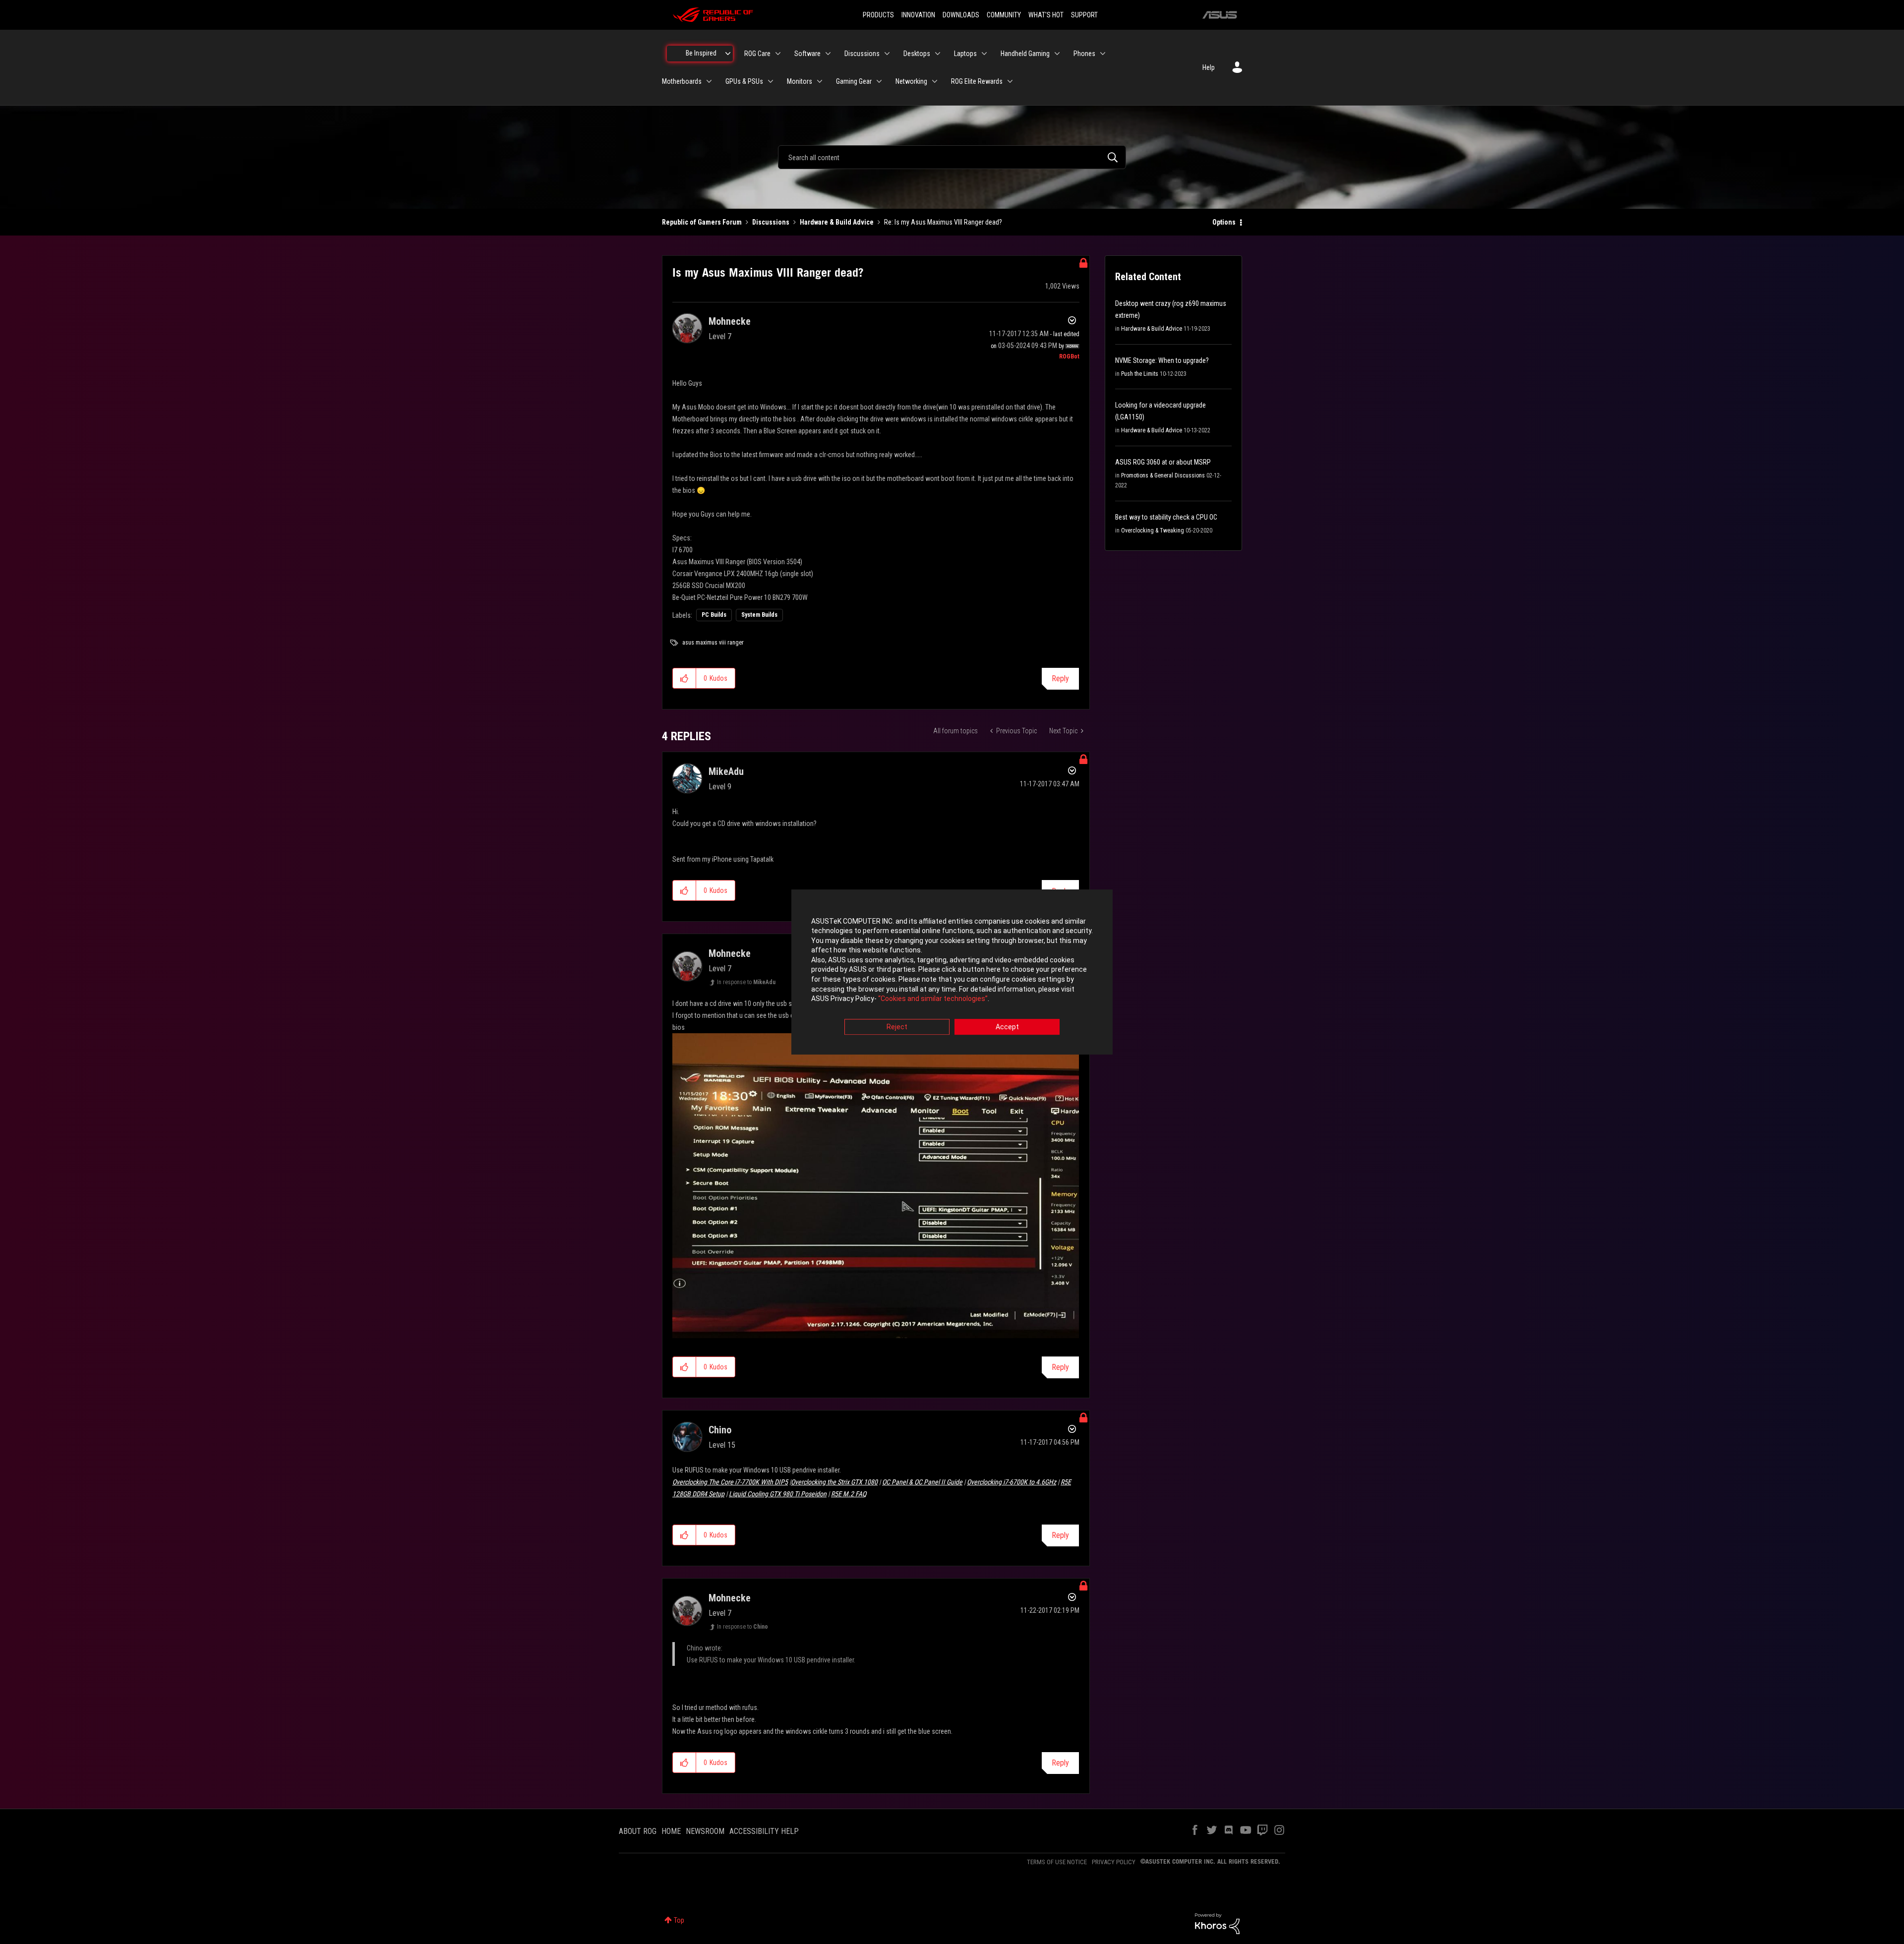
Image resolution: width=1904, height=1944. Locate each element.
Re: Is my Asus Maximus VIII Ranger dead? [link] (943, 222)
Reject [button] (897, 1027)
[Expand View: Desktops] (938, 54)
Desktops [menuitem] (917, 54)
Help (1209, 67)
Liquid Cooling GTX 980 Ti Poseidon (778, 1494)
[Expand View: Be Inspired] (728, 54)
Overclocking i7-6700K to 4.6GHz (1011, 1482)
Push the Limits (1140, 374)
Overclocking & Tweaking (1153, 530)
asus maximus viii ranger (713, 643)
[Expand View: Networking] (935, 81)
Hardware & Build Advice (837, 222)
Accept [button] (1007, 1027)
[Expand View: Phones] (1103, 54)
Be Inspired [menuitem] (701, 53)
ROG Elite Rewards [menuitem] (977, 81)
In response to (746, 982)
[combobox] (952, 157)
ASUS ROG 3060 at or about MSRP (1163, 462)
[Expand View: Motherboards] (709, 81)
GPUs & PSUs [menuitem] (744, 81)
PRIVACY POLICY (1114, 1862)
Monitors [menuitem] (800, 81)
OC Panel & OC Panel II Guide (922, 1482)
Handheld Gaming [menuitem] (1025, 54)
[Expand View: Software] (828, 54)
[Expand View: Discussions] (887, 54)
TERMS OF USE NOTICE (1057, 1862)
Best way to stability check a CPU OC (1166, 517)
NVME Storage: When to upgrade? (1162, 360)
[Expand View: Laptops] (984, 54)
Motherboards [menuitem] (682, 81)
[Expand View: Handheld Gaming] (1057, 54)
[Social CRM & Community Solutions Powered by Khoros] (1217, 1923)
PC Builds (714, 615)
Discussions (771, 222)
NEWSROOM (705, 1831)
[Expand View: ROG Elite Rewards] (1010, 81)
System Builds (759, 615)
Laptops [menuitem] (965, 54)
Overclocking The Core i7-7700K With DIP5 (730, 1482)
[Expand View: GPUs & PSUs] (771, 81)
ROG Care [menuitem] (757, 54)
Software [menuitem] (807, 54)
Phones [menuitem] (1084, 54)
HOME (671, 1831)
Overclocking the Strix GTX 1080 (834, 1482)
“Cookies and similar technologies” (933, 999)
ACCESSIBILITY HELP (764, 1831)
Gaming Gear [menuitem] (854, 81)
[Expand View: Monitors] (820, 81)
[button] (684, 678)
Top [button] (679, 1920)
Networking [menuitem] (911, 81)
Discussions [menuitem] (862, 54)
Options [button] (1224, 222)
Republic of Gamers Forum (702, 222)
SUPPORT (1084, 15)
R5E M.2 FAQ (849, 1494)
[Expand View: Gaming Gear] (879, 81)
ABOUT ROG (638, 1831)
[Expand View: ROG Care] (778, 54)
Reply (1060, 678)
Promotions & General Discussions (1163, 475)
